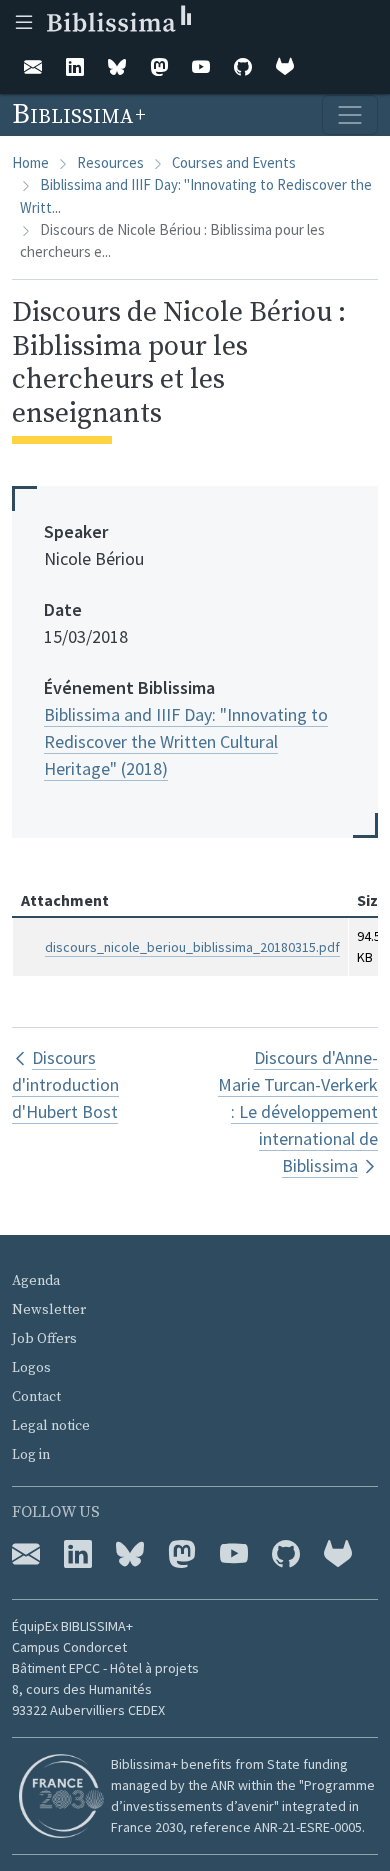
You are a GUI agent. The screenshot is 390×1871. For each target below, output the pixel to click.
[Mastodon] (159, 68)
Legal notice (51, 1426)
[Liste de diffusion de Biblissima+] (26, 1554)
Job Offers (44, 1339)
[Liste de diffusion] (33, 68)
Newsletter (49, 1310)
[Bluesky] (117, 68)
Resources (110, 162)
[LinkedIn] (75, 68)
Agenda (36, 1281)
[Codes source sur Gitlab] (338, 1554)
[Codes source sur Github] (286, 1554)
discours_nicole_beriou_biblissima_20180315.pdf (192, 947)
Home (30, 162)
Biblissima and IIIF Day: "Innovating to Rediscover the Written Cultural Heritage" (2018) (186, 741)
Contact (36, 1397)
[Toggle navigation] (350, 115)
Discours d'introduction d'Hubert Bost (65, 1084)
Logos (31, 1368)
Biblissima (76, 114)
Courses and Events (234, 162)
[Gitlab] (285, 68)
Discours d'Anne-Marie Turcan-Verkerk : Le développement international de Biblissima (298, 1111)
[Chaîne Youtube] (234, 1554)
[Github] (243, 68)
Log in (31, 1455)
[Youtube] (201, 68)
